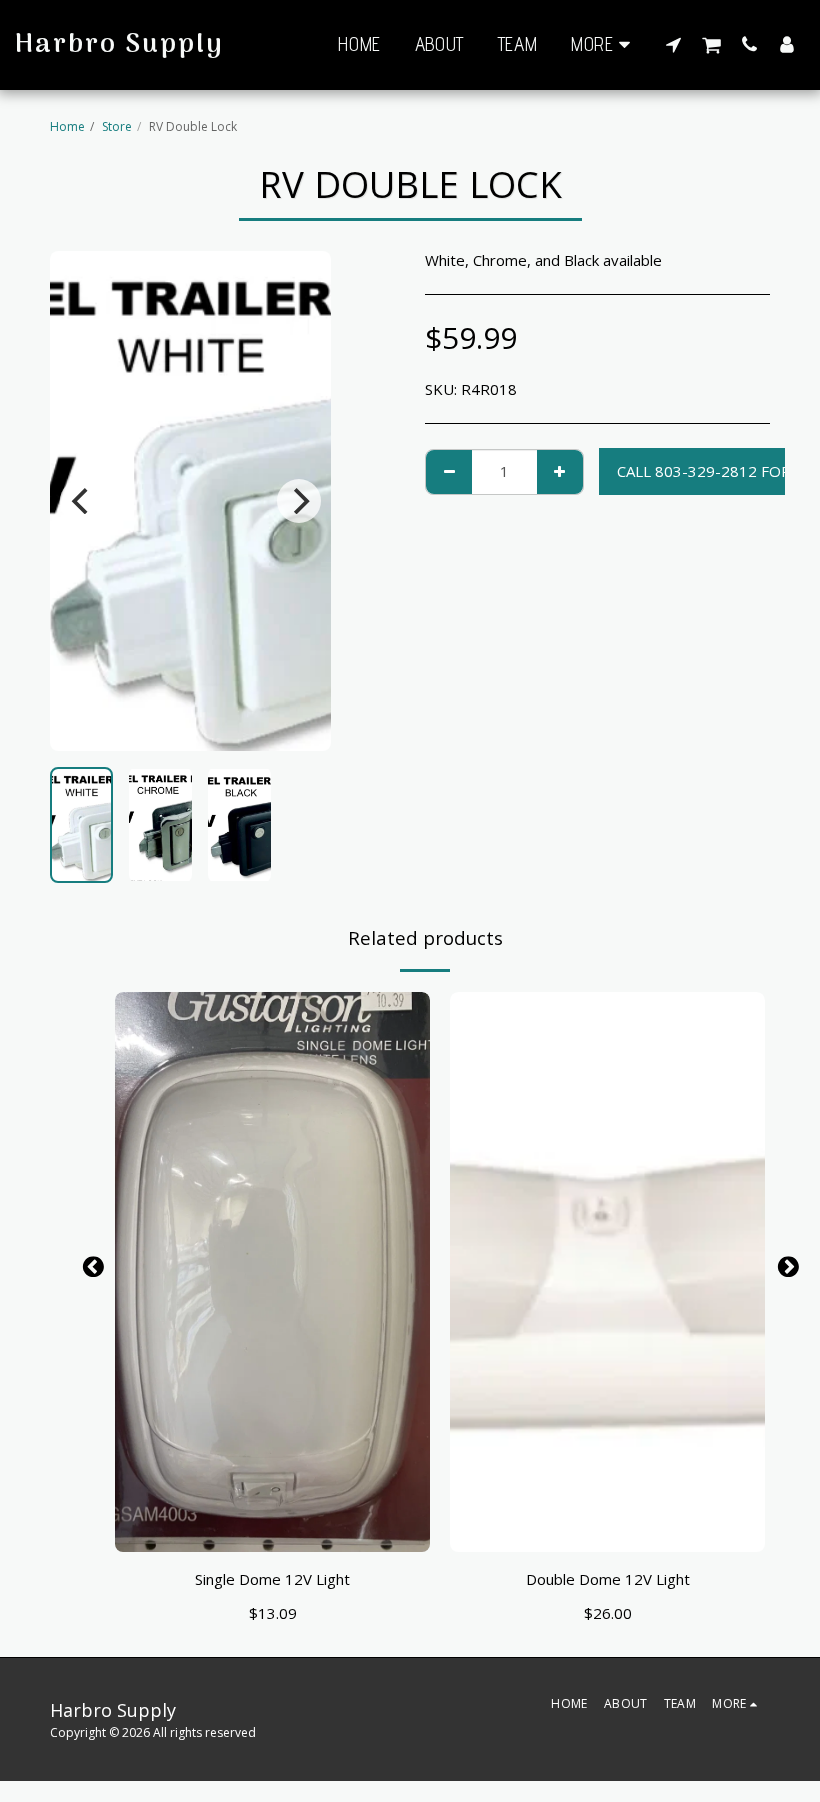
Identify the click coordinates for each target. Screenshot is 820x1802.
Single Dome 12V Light (272, 1579)
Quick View (272, 1527)
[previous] (82, 501)
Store (117, 126)
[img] (272, 1272)
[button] (673, 44)
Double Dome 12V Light (608, 1579)
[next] (299, 501)
